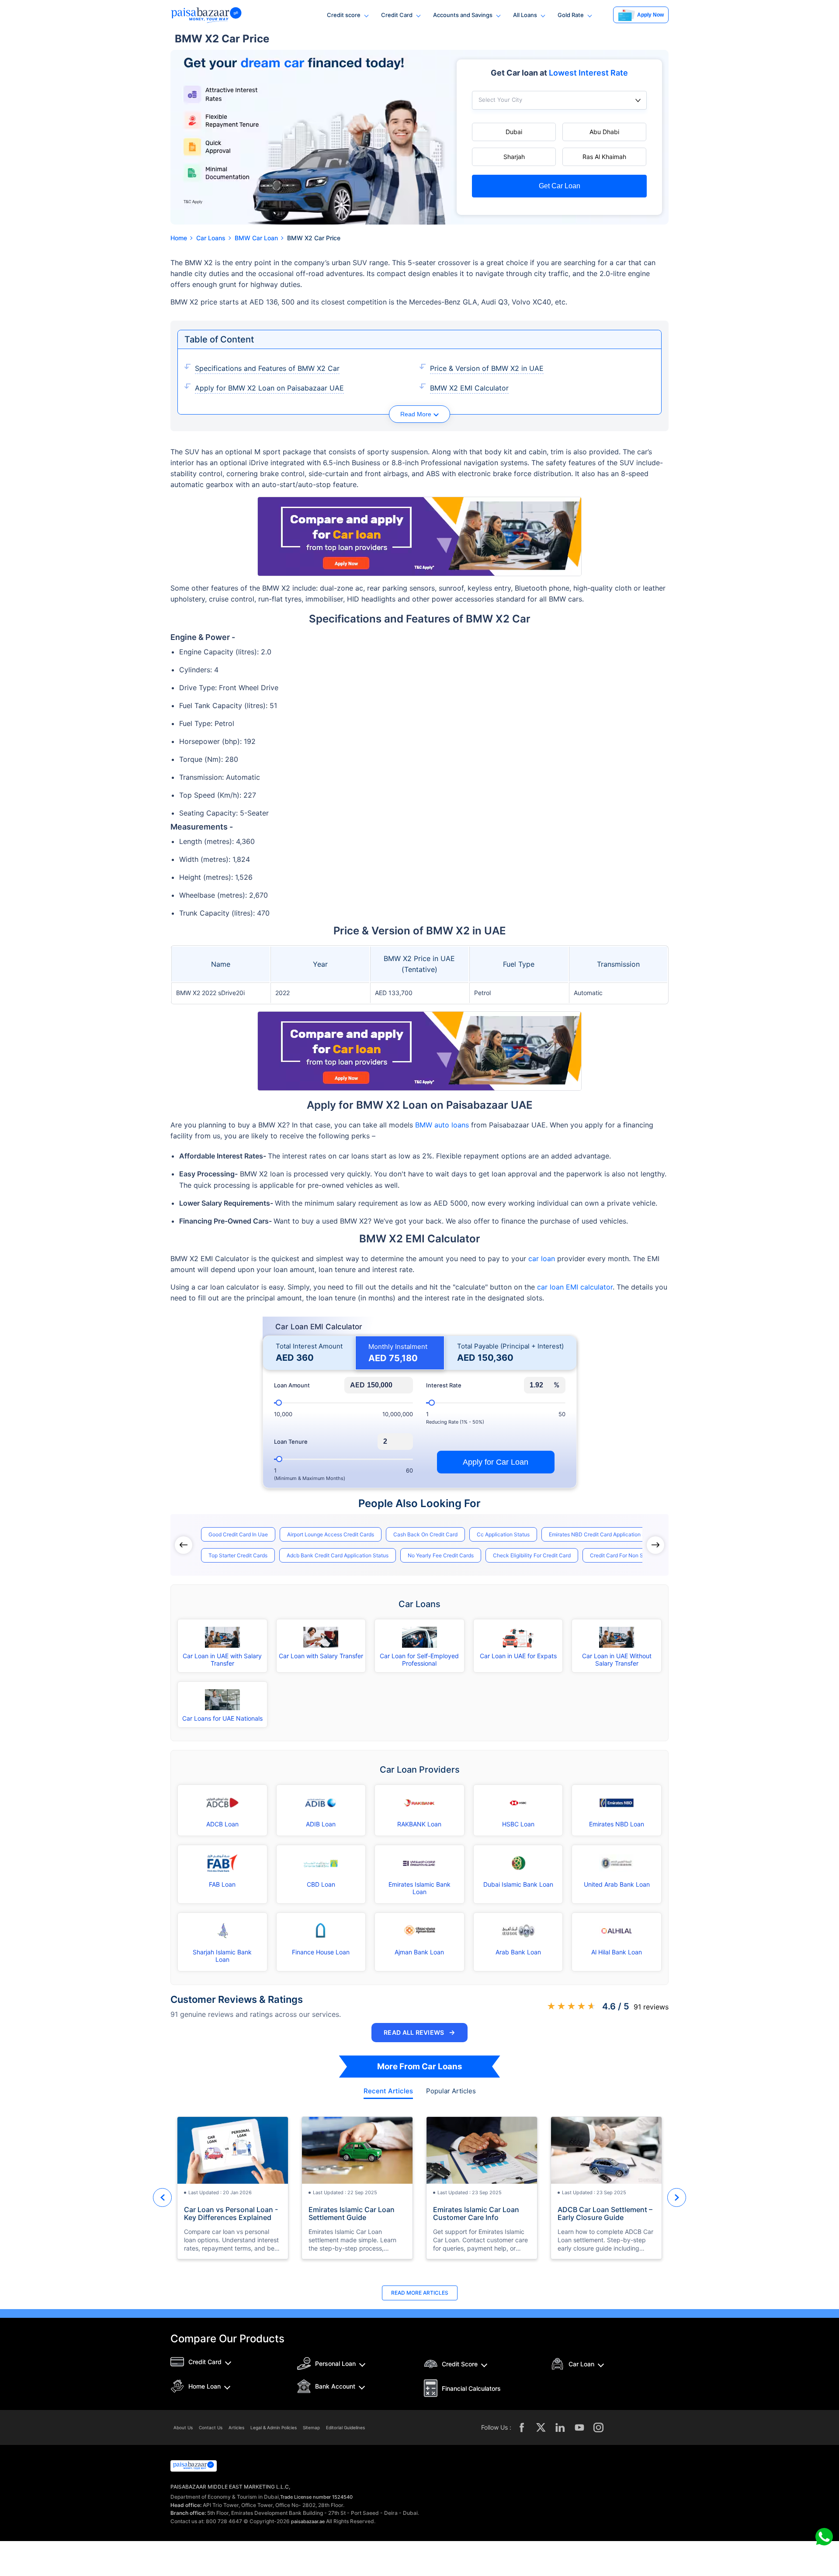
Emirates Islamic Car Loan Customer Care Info (476, 2213)
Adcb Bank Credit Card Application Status (338, 1555)
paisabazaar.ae (308, 2521)
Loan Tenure (291, 1442)
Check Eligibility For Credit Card (532, 1555)
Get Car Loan (560, 186)
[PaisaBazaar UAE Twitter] (541, 2427)
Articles (236, 2427)
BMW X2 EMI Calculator (469, 388)
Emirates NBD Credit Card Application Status (603, 1534)
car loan (542, 1259)
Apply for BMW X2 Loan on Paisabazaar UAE (269, 388)
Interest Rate (444, 1385)
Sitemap (311, 2427)
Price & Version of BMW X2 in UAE (487, 368)
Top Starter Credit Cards (238, 1555)
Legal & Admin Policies (274, 2427)
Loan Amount (292, 1385)
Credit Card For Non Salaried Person (634, 1555)
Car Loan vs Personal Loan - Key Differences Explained (231, 2213)
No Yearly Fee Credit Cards (441, 1555)
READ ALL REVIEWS (419, 2032)
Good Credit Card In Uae (238, 1534)
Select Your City (500, 100)
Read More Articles (420, 2293)
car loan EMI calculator (575, 1287)
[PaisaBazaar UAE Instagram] (599, 2427)
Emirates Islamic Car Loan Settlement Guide (352, 2213)
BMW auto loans (442, 1125)
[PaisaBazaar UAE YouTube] (579, 2427)
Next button (677, 2197)
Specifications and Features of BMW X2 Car (267, 368)
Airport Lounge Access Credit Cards (331, 1534)
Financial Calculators (471, 2388)
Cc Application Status (503, 1534)
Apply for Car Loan (496, 1462)
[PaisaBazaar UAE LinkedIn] (560, 2427)
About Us (183, 2427)
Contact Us (211, 2427)
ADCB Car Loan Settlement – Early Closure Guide (605, 2213)
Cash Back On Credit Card (425, 1534)
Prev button (162, 2197)
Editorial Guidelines (345, 2427)
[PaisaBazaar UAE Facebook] (522, 2427)
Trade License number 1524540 (316, 2497)
